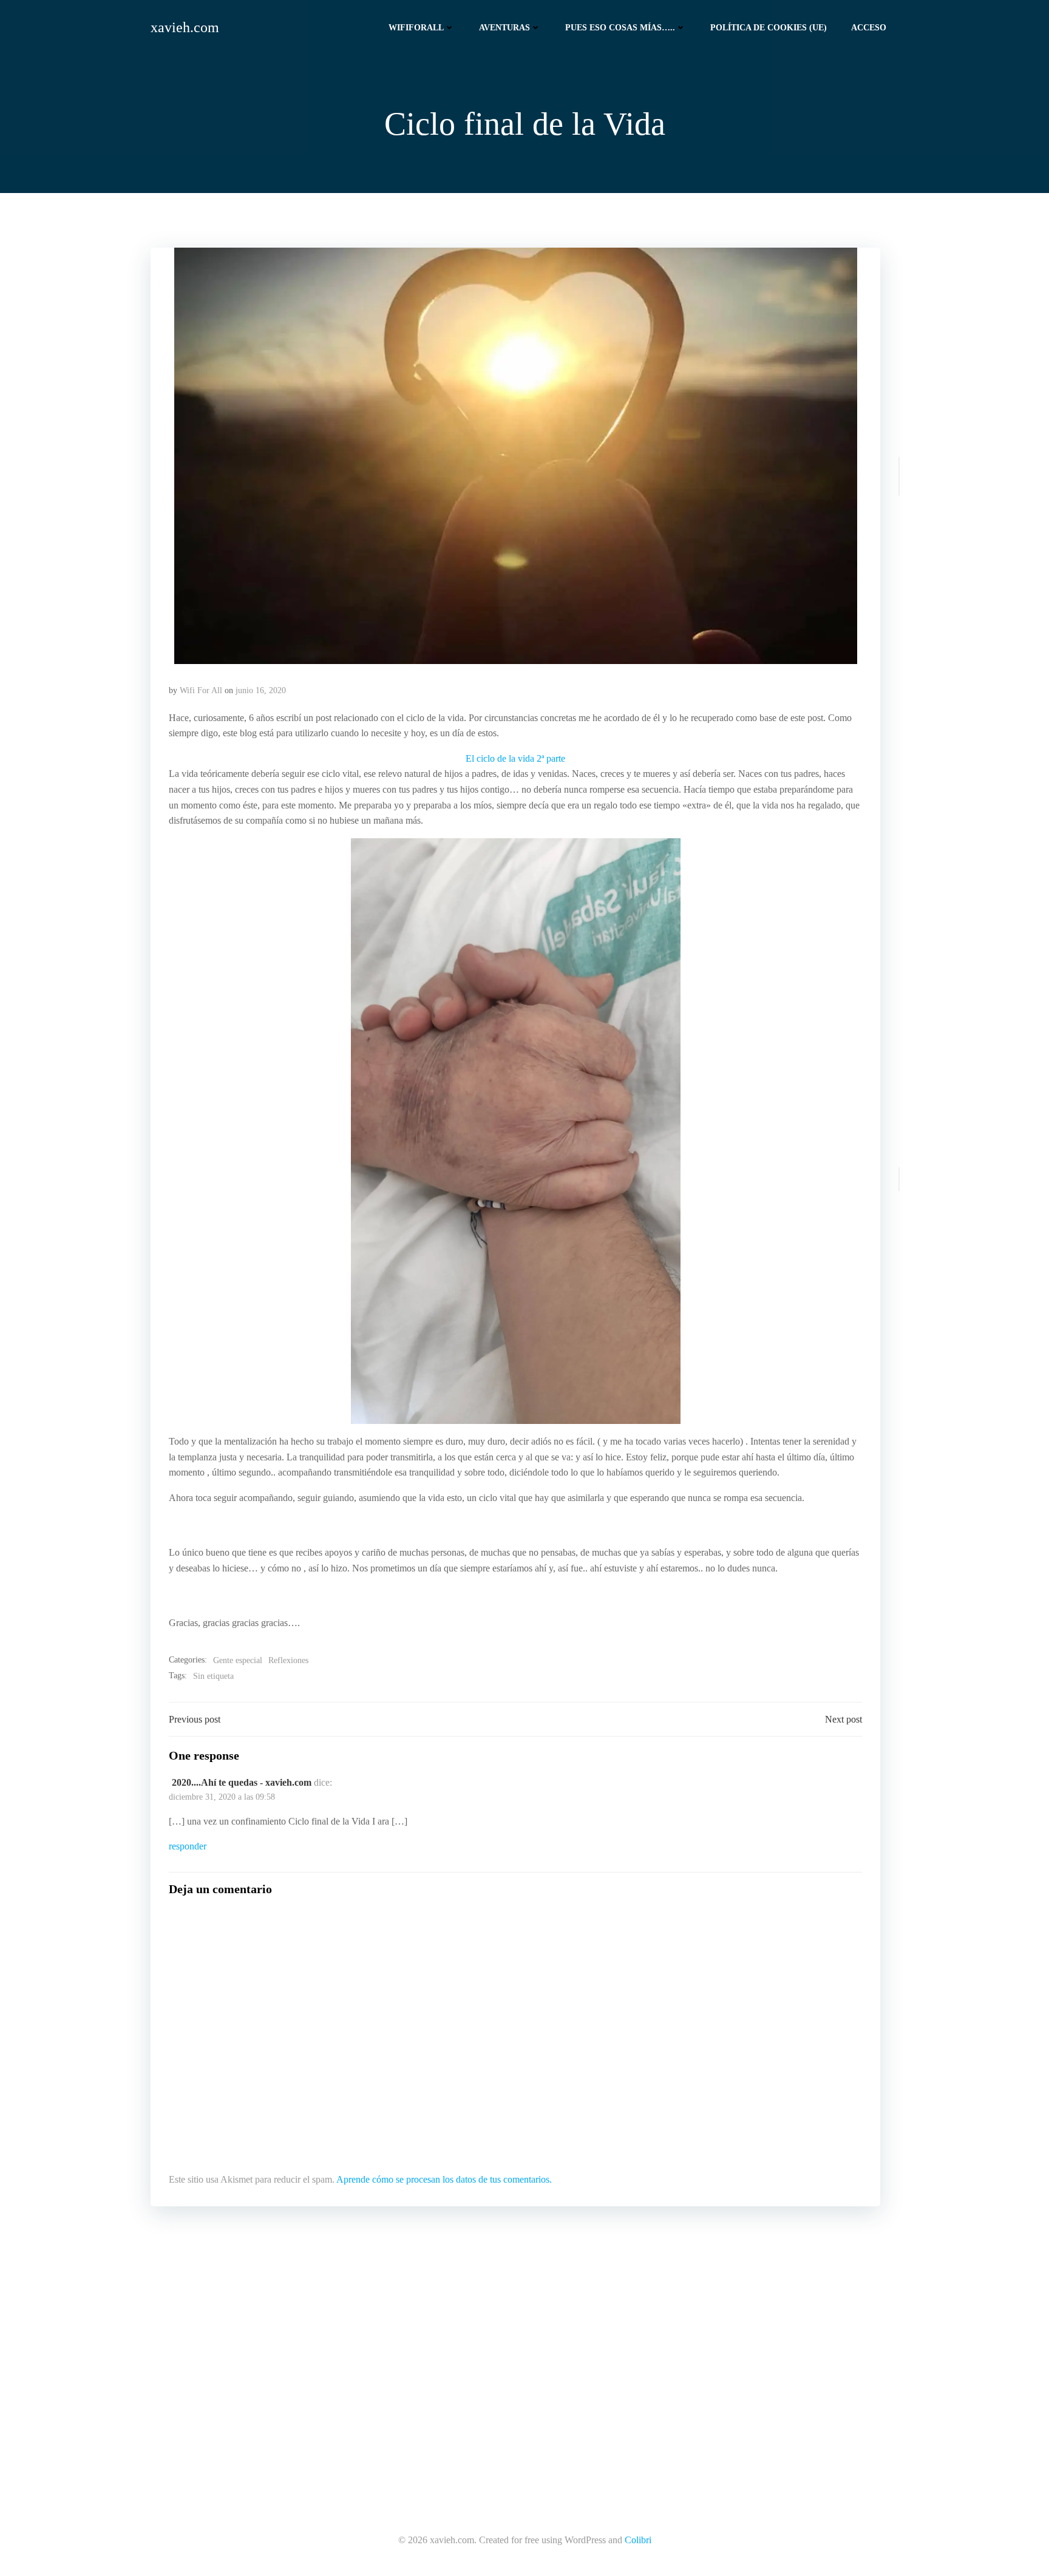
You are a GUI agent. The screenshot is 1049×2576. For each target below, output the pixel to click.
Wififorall (416, 28)
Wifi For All (201, 690)
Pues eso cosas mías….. (620, 28)
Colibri (638, 2540)
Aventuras (504, 28)
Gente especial (238, 1660)
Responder (188, 1846)
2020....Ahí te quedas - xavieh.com (242, 1782)
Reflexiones (288, 1660)
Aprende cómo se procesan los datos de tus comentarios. (444, 2179)
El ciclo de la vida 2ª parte (515, 758)
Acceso (869, 28)
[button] (515, 456)
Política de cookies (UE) (769, 28)
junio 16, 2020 (261, 690)
